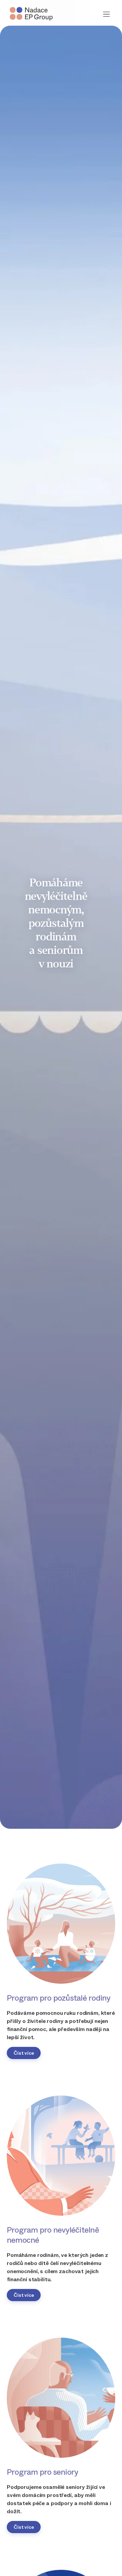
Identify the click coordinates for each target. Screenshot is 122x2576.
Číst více (24, 2053)
